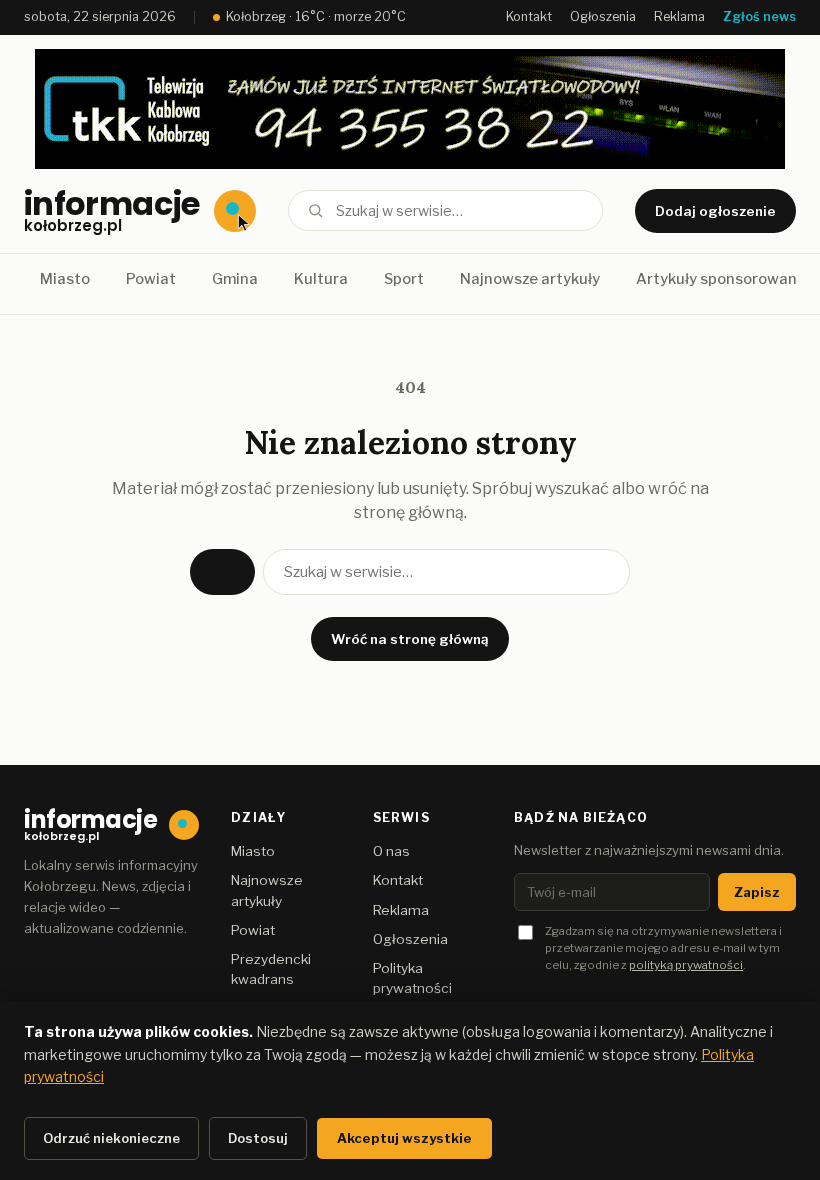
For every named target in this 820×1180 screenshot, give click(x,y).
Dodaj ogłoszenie (715, 211)
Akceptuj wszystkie (404, 1138)
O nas (391, 851)
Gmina (235, 279)
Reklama (679, 16)
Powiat (151, 279)
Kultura (321, 279)
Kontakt (529, 16)
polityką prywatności (686, 965)
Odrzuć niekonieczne (111, 1138)
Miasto (65, 279)
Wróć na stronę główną (410, 639)
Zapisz (757, 892)
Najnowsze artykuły (530, 279)
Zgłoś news (759, 16)
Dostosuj (258, 1138)
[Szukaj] (315, 210)
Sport (404, 279)
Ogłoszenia (603, 16)
